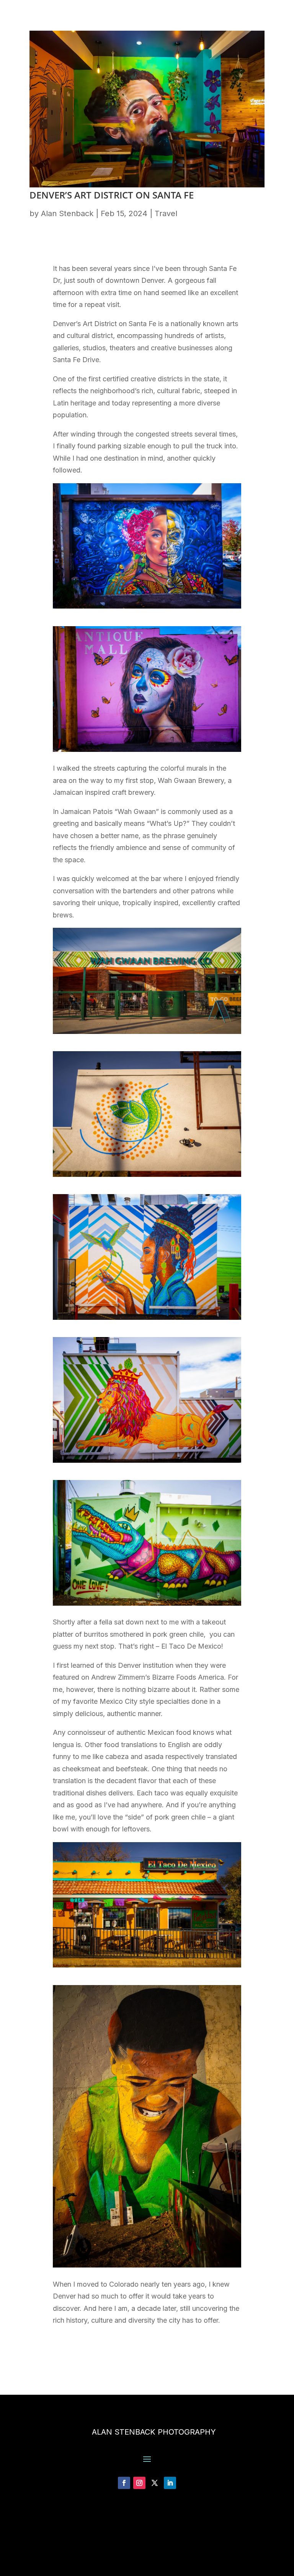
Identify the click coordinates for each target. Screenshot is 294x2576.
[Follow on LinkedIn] (170, 2483)
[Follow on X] (155, 2483)
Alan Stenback (67, 213)
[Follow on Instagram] (139, 2483)
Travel (166, 213)
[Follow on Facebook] (124, 2483)
